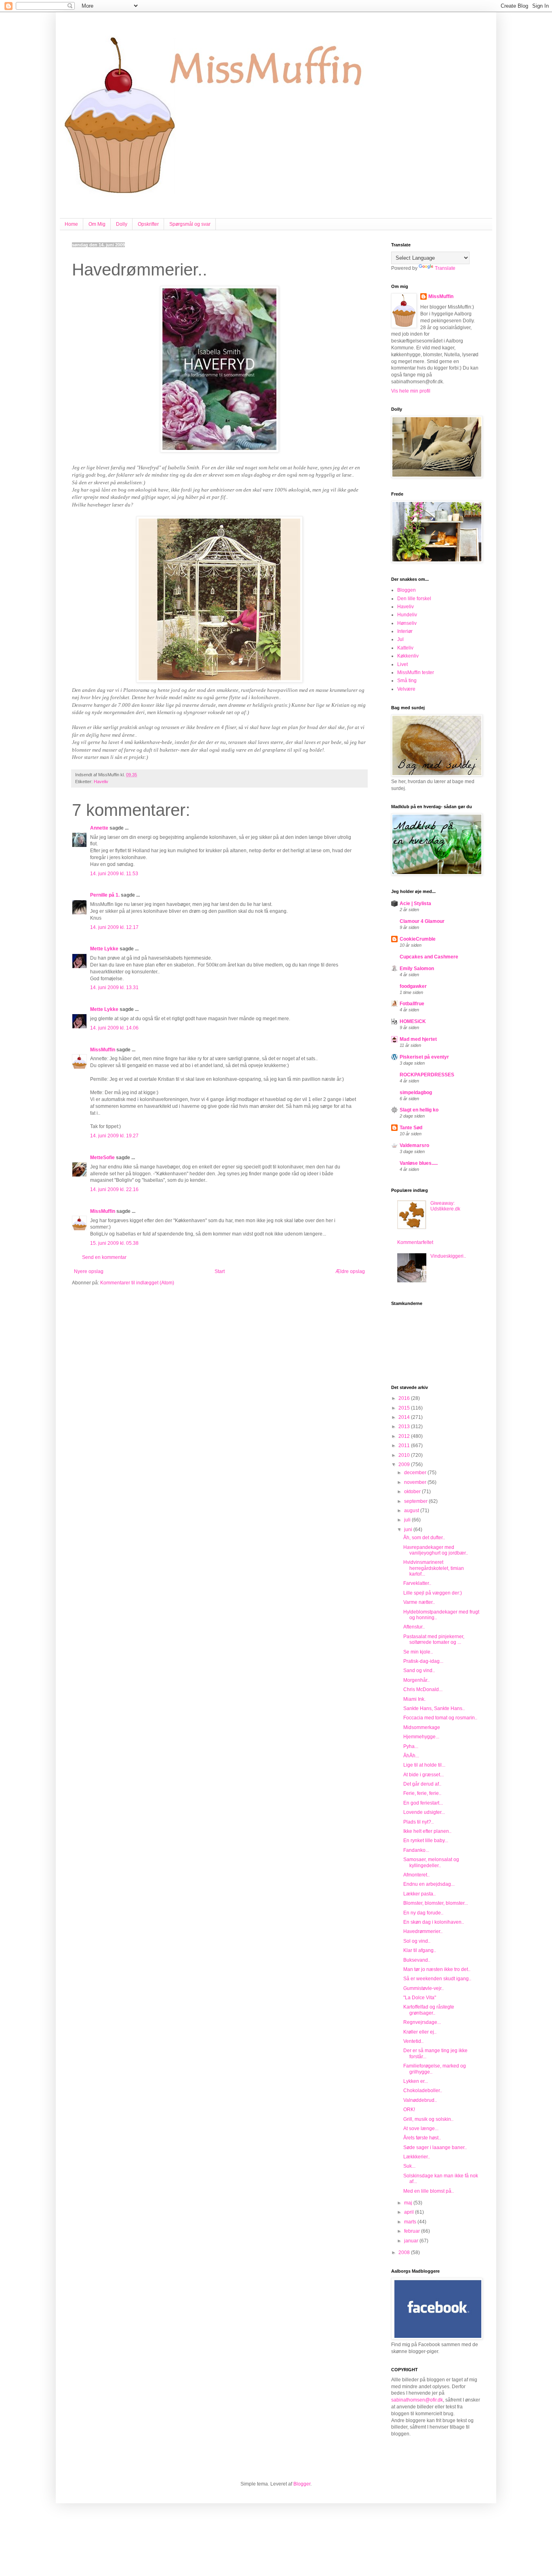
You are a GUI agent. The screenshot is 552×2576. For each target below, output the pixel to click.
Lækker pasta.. (419, 1894)
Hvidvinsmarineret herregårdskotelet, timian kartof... (434, 1568)
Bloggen (407, 590)
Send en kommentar (104, 1257)
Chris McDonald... (423, 1689)
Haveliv (101, 782)
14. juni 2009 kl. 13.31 (114, 988)
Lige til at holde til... (424, 1765)
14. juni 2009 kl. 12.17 (114, 927)
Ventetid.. (413, 2041)
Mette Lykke (104, 949)
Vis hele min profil (411, 391)
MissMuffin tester (416, 672)
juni (409, 1530)
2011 (405, 1446)
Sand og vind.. (419, 1670)
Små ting (407, 681)
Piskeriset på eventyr (424, 1057)
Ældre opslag (350, 1271)
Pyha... (411, 1746)
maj (409, 2203)
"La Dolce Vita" (420, 1998)
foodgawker (413, 986)
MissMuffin (103, 1050)
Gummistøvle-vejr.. (423, 1988)
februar (413, 2231)
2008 (405, 2252)
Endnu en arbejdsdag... (429, 1884)
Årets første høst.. (422, 2138)
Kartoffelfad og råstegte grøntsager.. (429, 2010)
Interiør (405, 631)
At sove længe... (421, 2128)
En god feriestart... (423, 1803)
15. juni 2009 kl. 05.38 (114, 1243)
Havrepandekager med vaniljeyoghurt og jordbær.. (436, 1550)
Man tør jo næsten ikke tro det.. (437, 1969)
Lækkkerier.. (417, 2157)
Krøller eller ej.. (420, 2032)
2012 (405, 1436)
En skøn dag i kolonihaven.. (434, 1922)
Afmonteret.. (416, 1875)
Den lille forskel (414, 599)
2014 (405, 1417)
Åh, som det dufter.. (424, 1538)
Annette (99, 828)
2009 (405, 1464)
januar (412, 2241)
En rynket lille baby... (426, 1841)
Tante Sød (411, 1128)
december (416, 1473)
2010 (405, 1455)
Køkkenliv (408, 656)
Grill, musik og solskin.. (428, 2119)
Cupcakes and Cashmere (429, 957)
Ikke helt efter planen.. (427, 1831)
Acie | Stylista (415, 903)
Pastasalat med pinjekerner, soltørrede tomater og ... (434, 1639)
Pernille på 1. (105, 895)
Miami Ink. (414, 1699)
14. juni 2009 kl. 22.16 (114, 1189)
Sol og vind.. (417, 1941)
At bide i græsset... (423, 1775)
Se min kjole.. (418, 1652)
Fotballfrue (412, 1004)
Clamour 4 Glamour (422, 921)
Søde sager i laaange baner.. (435, 2147)
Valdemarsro (414, 1145)
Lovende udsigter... (424, 1812)
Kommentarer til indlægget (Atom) (137, 1283)
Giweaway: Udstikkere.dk (445, 1206)
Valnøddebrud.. (420, 2100)
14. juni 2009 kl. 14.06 (114, 1028)
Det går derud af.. (422, 1784)
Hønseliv (407, 623)
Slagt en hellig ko (419, 1110)
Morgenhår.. (416, 1680)
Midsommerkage (422, 1727)
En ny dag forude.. (423, 1913)
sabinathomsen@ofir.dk (417, 2400)
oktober (413, 1492)
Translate (445, 268)
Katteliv (405, 648)
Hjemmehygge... (421, 1737)
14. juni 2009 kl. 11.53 (114, 874)
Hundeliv (407, 615)
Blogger (302, 2484)
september (416, 1501)
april (410, 2212)
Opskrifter (148, 224)
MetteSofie (102, 1158)
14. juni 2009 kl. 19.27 (114, 1136)
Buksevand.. (417, 1960)
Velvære (406, 689)
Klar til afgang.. (420, 1950)
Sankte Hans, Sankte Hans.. (434, 1708)
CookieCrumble (418, 939)
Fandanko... (416, 1850)
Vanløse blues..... (419, 1163)
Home (71, 224)
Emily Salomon (417, 969)
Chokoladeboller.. (423, 2091)
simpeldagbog (416, 1093)
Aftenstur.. (414, 1627)
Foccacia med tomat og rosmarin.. (440, 1718)
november (416, 1482)
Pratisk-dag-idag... (423, 1661)
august (412, 1511)
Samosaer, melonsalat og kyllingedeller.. (431, 1862)
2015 (405, 1408)
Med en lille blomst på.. (429, 2191)
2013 (405, 1427)
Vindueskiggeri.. (448, 1256)
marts (411, 2222)
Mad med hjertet (418, 1039)
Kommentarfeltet (415, 1242)
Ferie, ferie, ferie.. (422, 1793)
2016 (405, 1398)
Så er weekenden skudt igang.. (437, 1979)
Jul (400, 639)
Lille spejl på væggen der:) (433, 1593)
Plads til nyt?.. (418, 1822)
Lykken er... (416, 2081)
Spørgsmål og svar (190, 224)
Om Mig (97, 224)
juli (408, 1520)
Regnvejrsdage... (422, 2022)
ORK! (409, 2110)
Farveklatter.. (417, 1583)
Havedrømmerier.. (423, 1931)
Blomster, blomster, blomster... (436, 1903)
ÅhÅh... (411, 1756)
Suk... (409, 2166)
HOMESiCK (413, 1021)
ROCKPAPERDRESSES (427, 1075)
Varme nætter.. (419, 1602)
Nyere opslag (89, 1271)
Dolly (122, 224)
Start (220, 1271)
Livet (402, 664)
